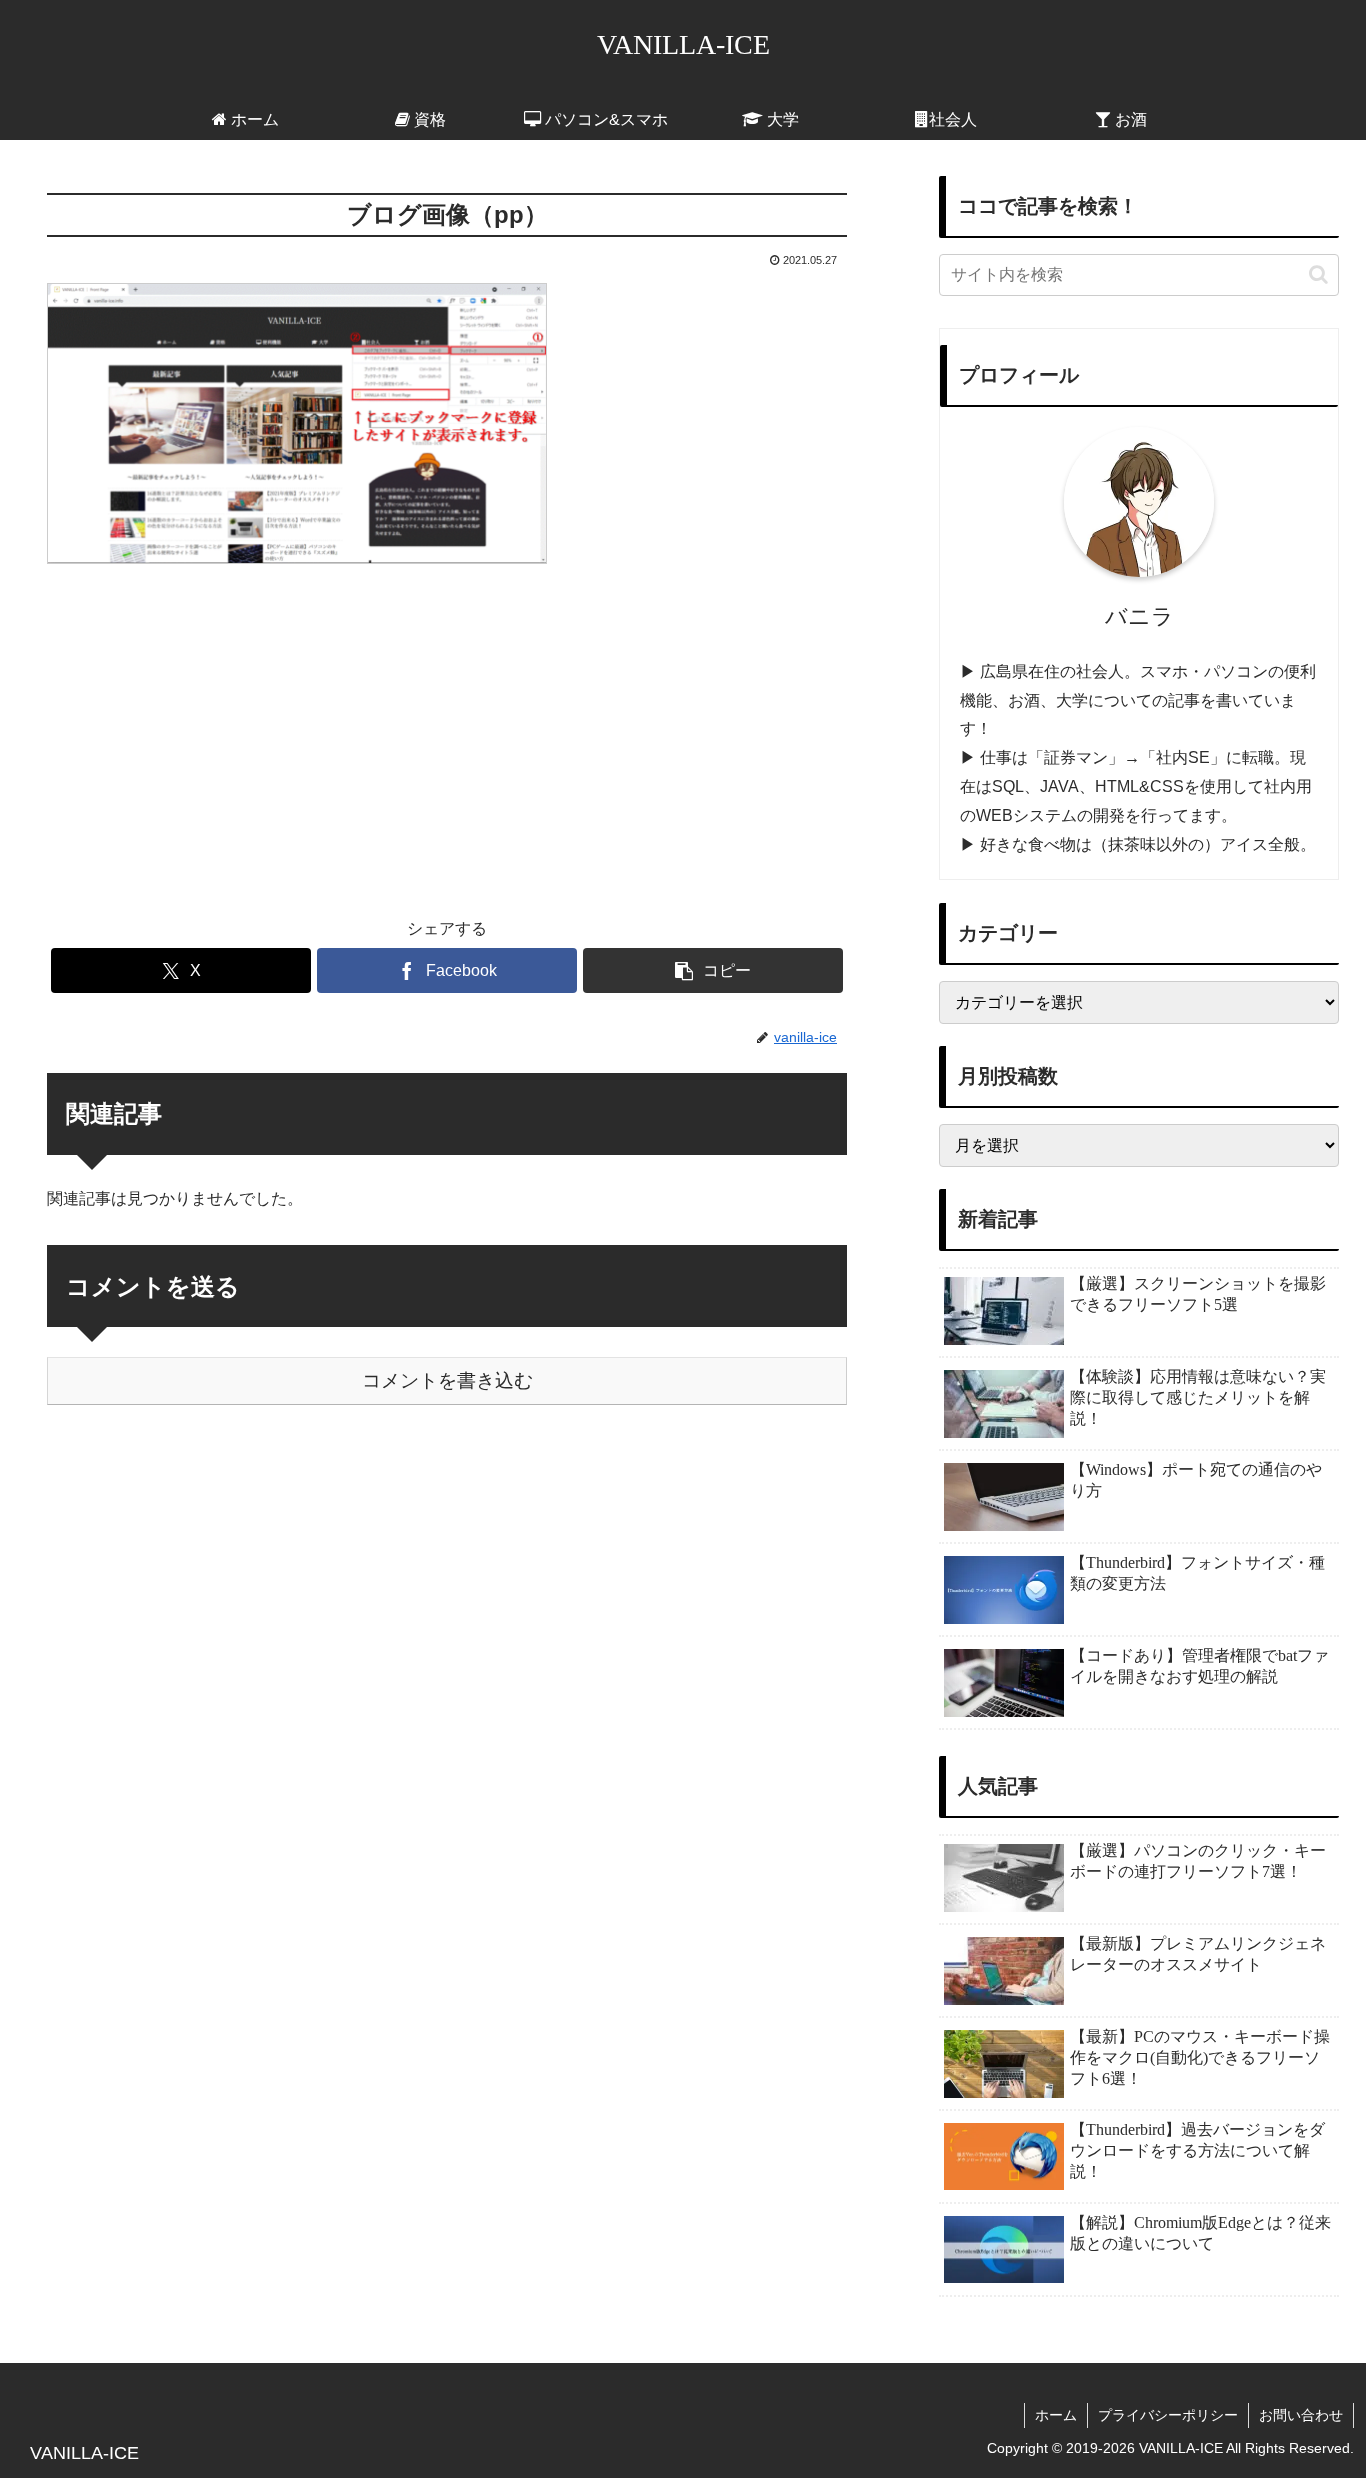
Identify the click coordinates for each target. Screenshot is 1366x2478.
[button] (713, 970)
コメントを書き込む (447, 1380)
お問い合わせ (1301, 2415)
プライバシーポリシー (1168, 2415)
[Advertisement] (447, 727)
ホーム (1056, 2415)
